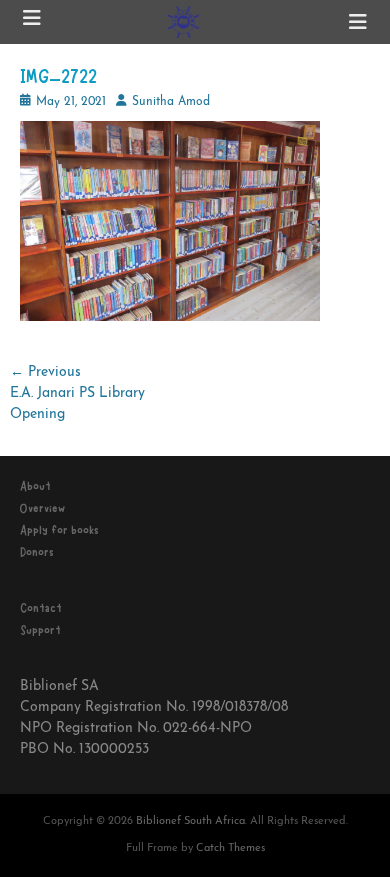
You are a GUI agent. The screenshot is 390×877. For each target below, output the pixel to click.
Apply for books (59, 530)
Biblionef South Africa (190, 821)
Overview (42, 508)
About (35, 486)
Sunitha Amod (171, 102)
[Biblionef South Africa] (183, 22)
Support (40, 630)
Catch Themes (230, 848)
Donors (37, 552)
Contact (41, 608)
